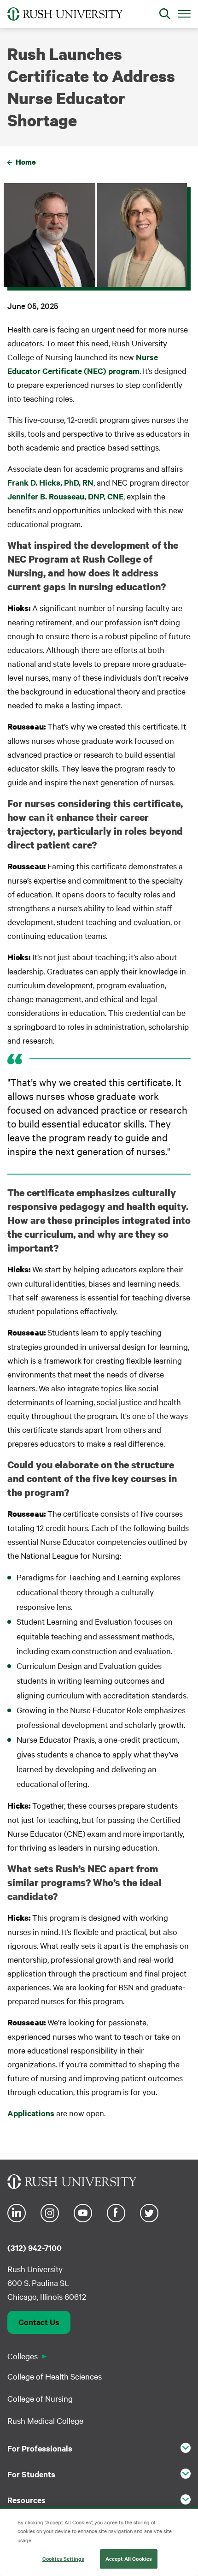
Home (26, 162)
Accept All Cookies (129, 2558)
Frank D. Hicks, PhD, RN (50, 482)
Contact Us (39, 2322)
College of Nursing (40, 2398)
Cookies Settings (63, 2558)
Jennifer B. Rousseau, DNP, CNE (65, 496)
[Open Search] (165, 14)
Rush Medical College (45, 2420)
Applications (31, 2113)
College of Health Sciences (55, 2376)
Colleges (23, 2356)
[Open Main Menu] (184, 13)
